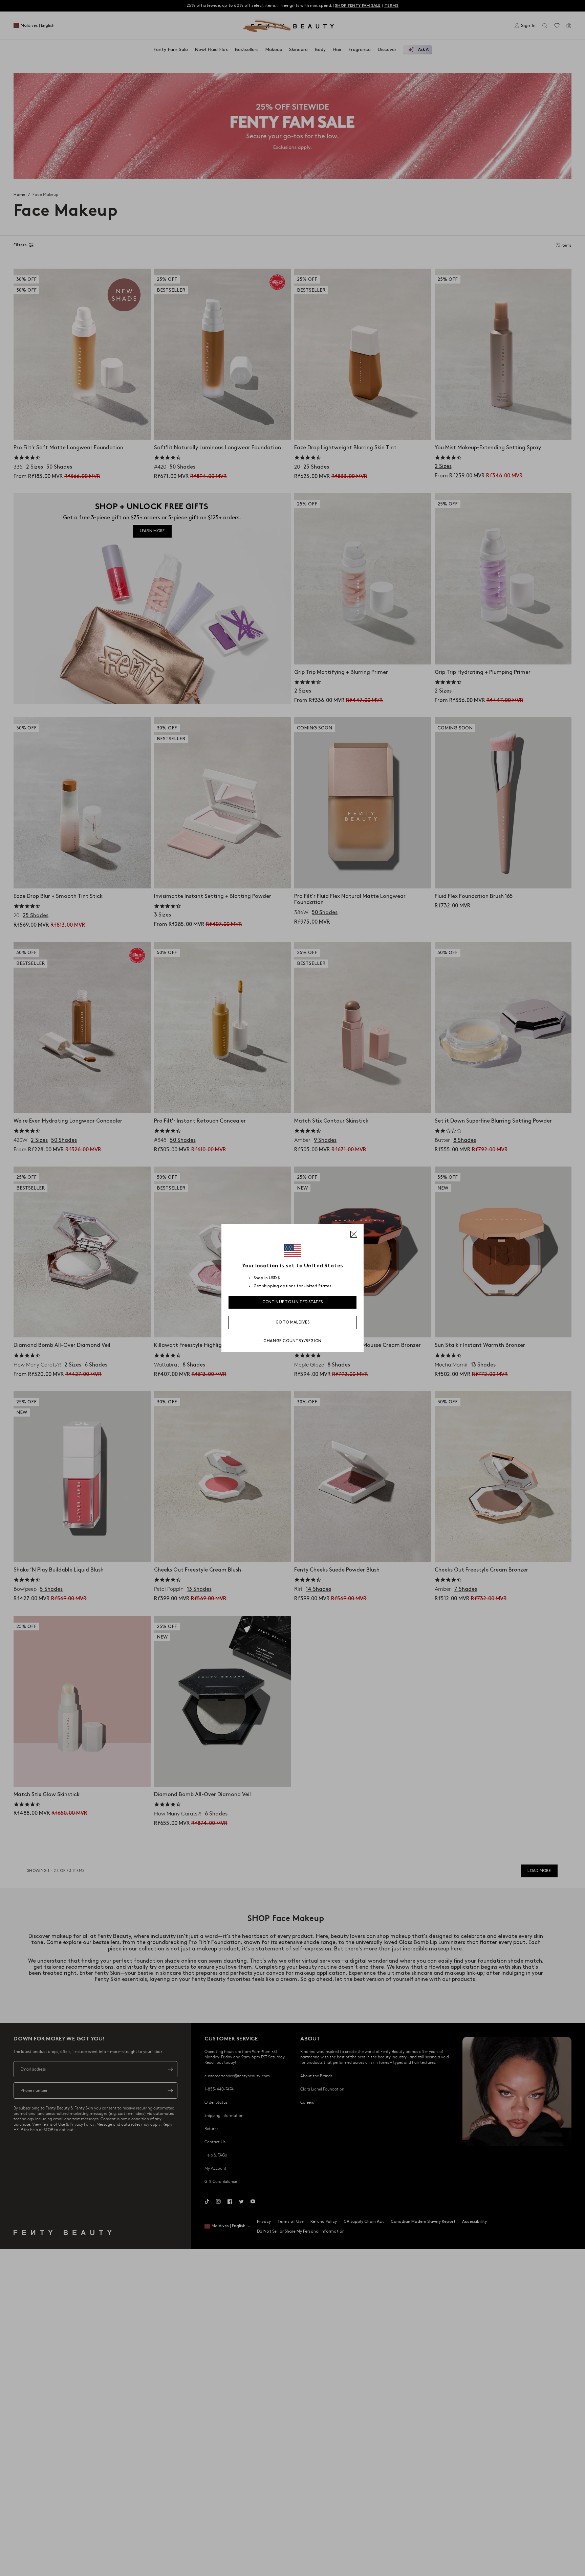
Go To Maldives (292, 1322)
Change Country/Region (292, 1341)
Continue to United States (293, 1302)
